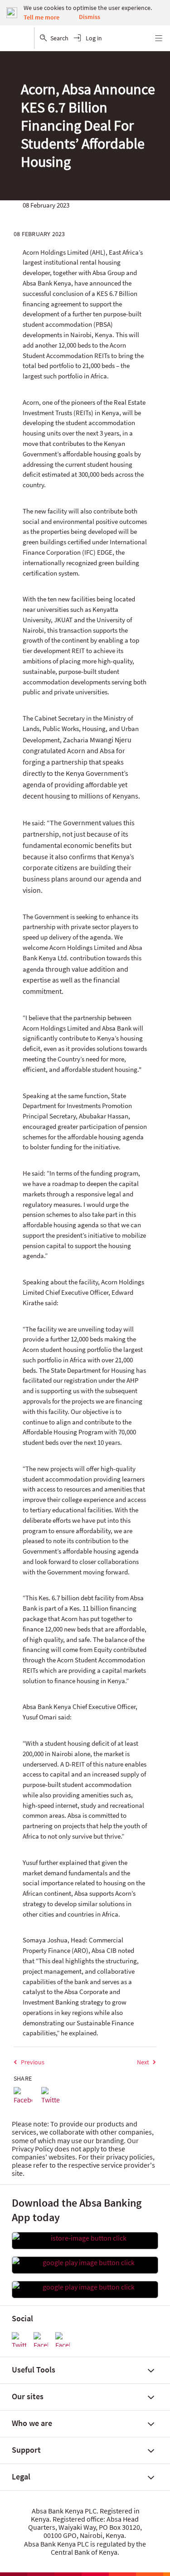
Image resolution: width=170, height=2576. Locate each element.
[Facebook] (23, 2096)
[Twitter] (51, 2096)
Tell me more (41, 17)
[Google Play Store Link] (85, 2262)
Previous (33, 2062)
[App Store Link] (85, 2238)
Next (143, 2062)
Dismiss (90, 17)
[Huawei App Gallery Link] (85, 2287)
